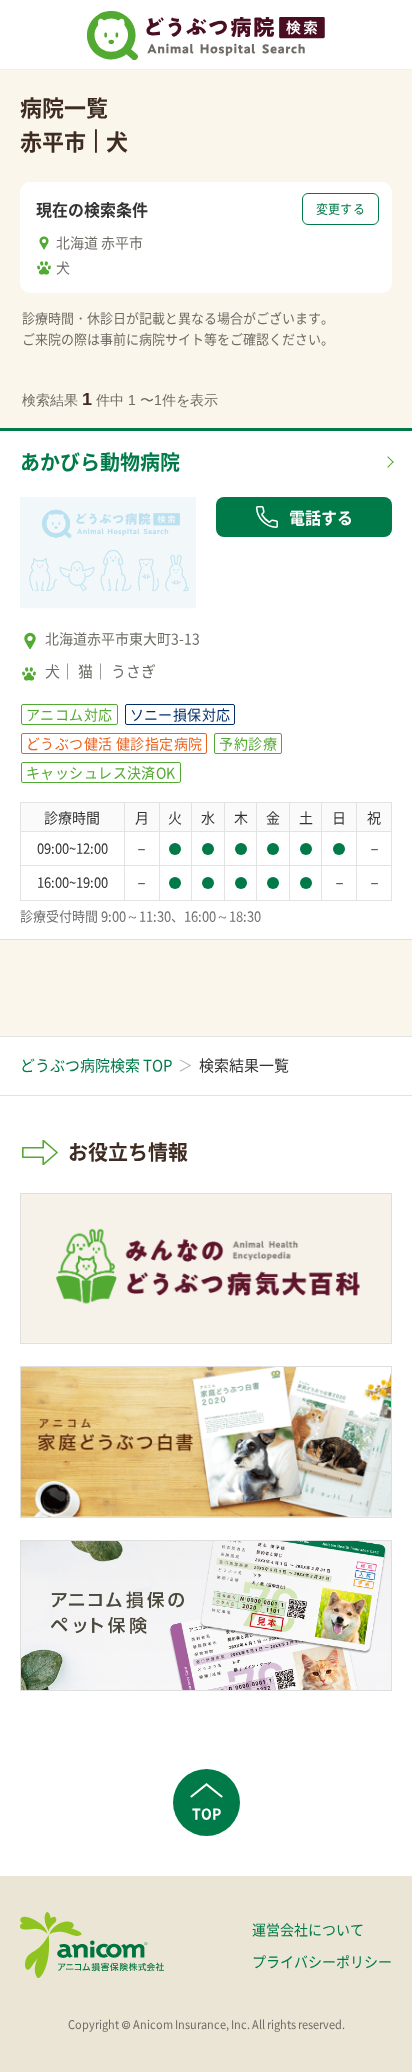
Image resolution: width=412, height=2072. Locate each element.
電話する (321, 517)
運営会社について (308, 1929)
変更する (340, 209)
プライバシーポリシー (322, 1961)
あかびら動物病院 (100, 461)
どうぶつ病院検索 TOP (96, 1065)
